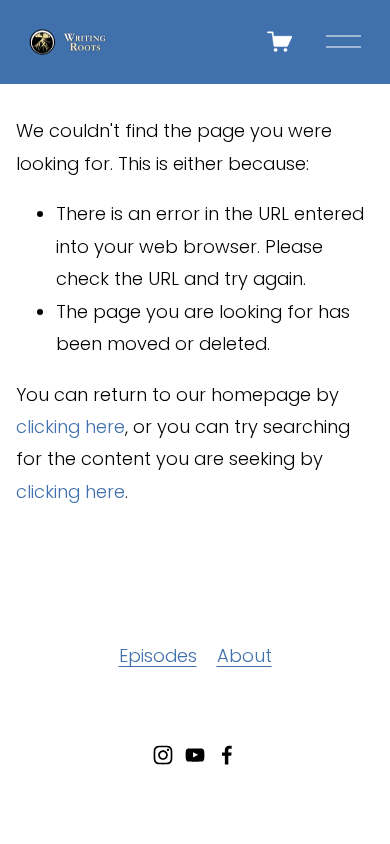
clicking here (70, 426)
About (244, 655)
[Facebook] (227, 755)
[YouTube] (195, 755)
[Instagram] (163, 755)
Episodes (158, 655)
